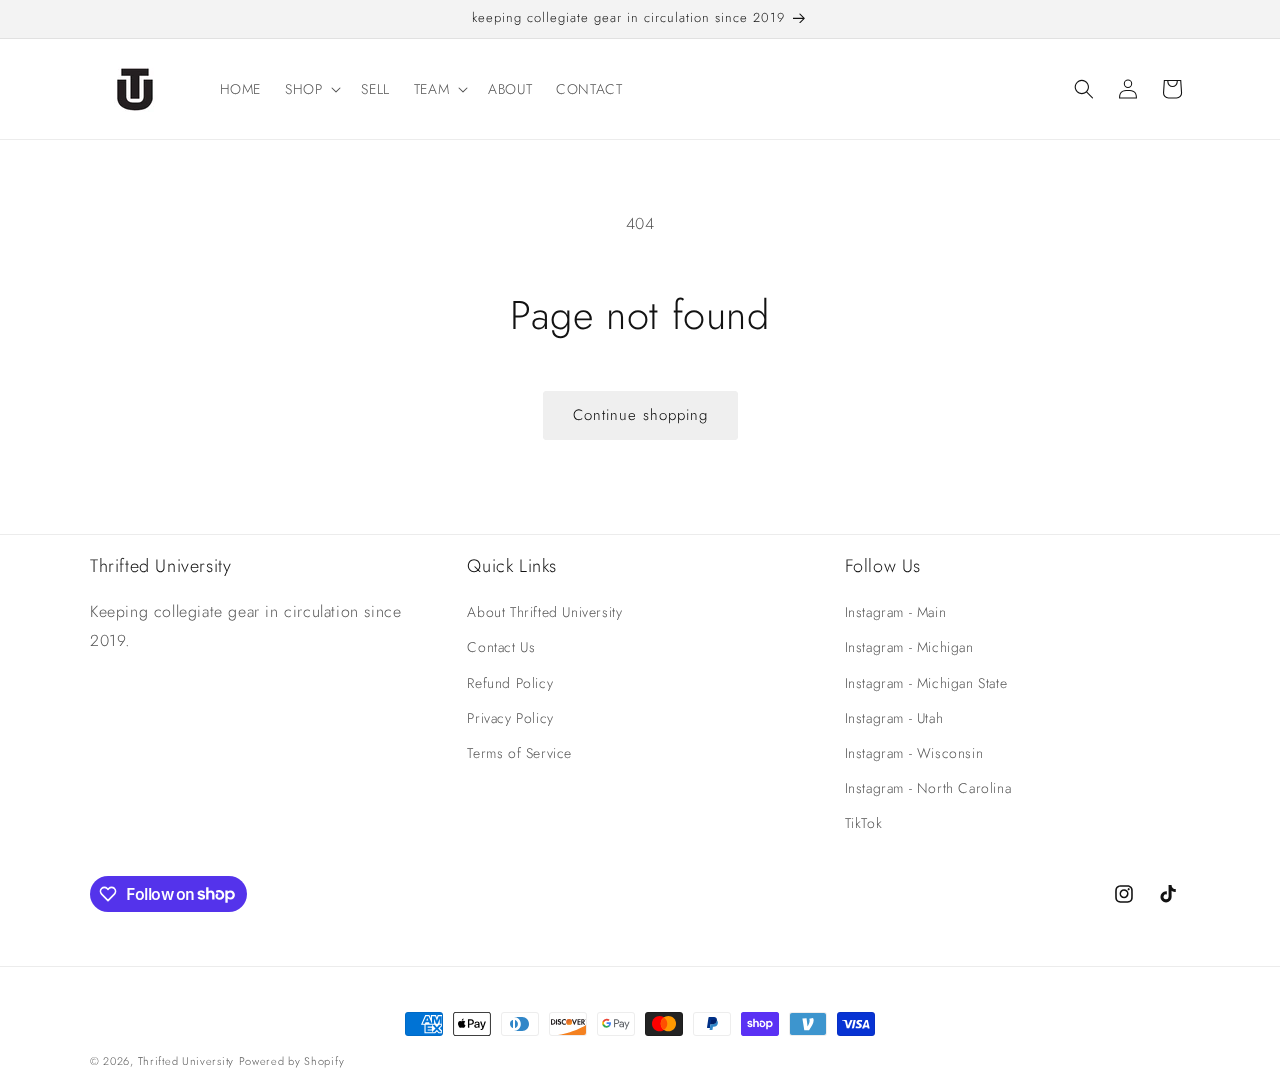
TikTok (864, 823)
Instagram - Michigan (909, 647)
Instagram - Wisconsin (914, 753)
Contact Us (501, 647)
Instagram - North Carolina (928, 788)
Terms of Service (519, 753)
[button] (311, 89)
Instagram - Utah (894, 718)
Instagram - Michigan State (926, 683)
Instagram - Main (896, 612)
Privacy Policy (510, 718)
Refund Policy (510, 683)
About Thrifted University (544, 612)
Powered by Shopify (292, 1061)
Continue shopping (640, 415)
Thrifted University (186, 1061)
